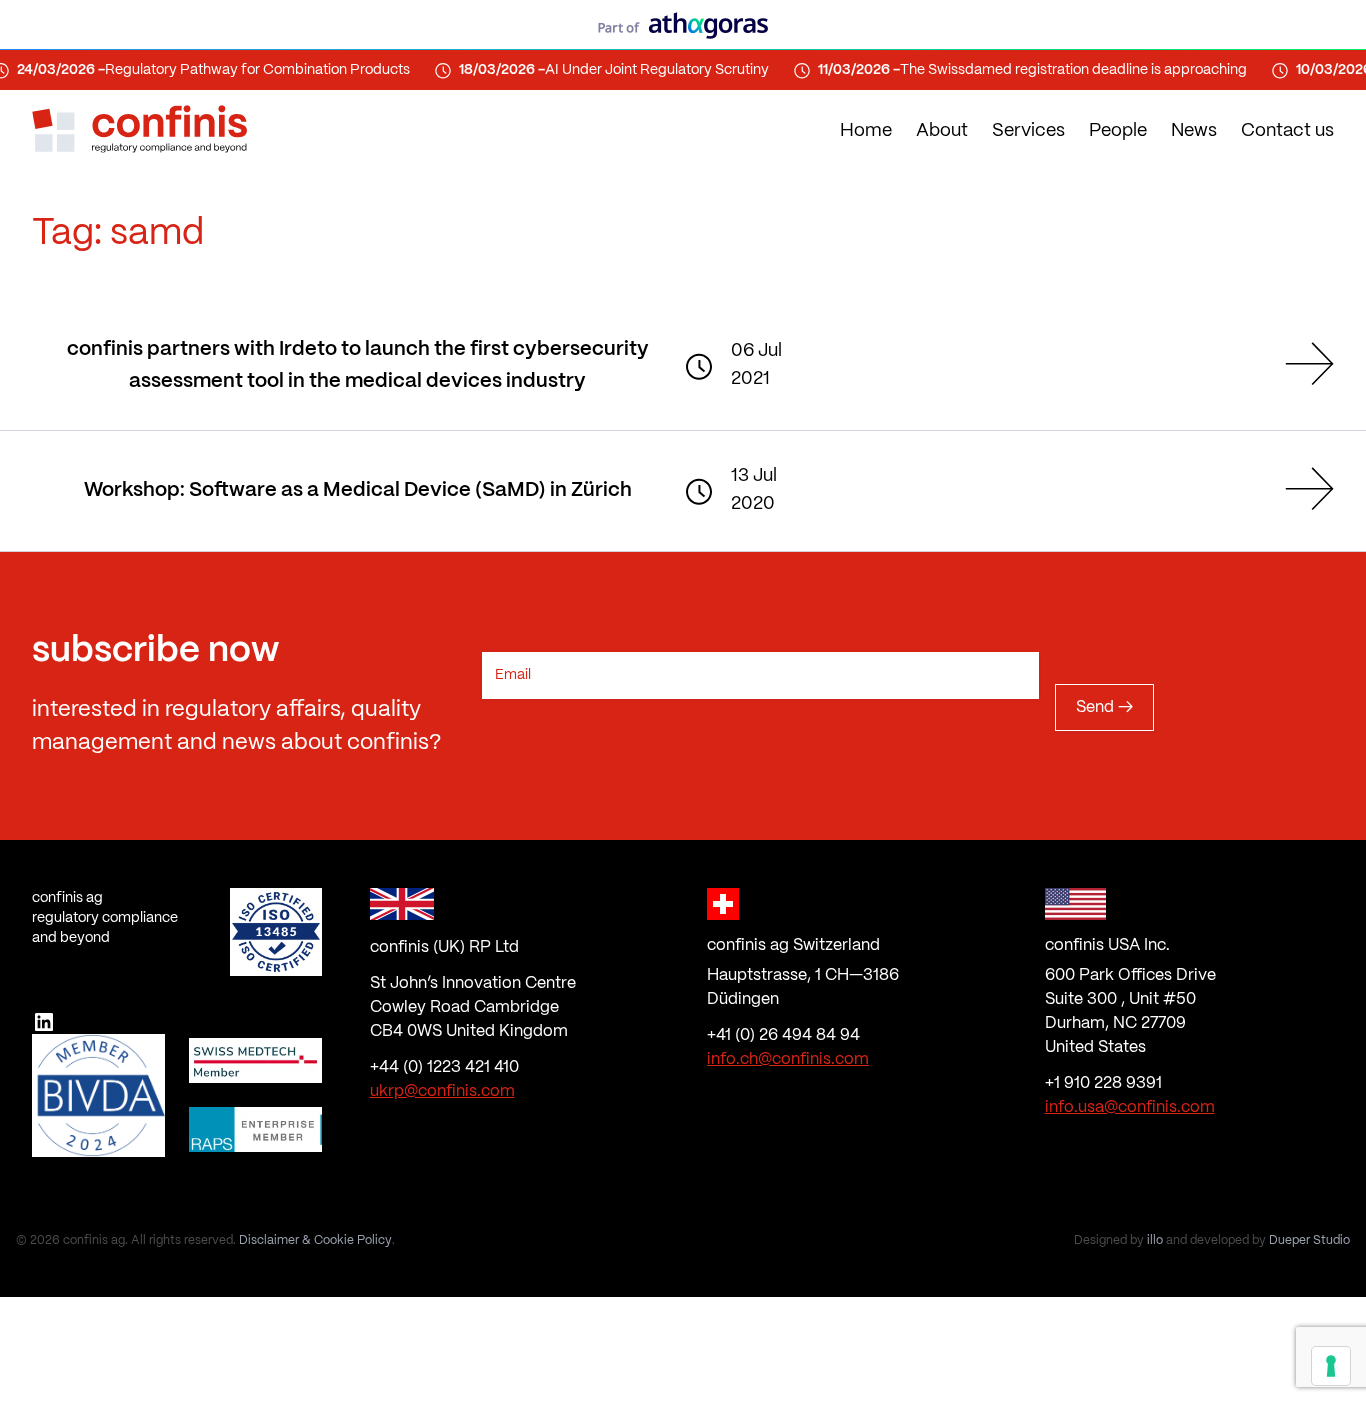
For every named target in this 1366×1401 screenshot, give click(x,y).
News (1194, 131)
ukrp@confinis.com (442, 1091)
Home (866, 131)
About (942, 131)
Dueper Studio (1309, 1240)
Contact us (1287, 131)
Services (1028, 131)
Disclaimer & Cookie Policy (315, 1240)
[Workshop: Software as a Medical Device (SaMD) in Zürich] (1302, 488)
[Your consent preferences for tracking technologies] (1331, 1366)
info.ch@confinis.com (788, 1059)
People (1118, 131)
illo (1155, 1240)
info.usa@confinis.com (1130, 1107)
